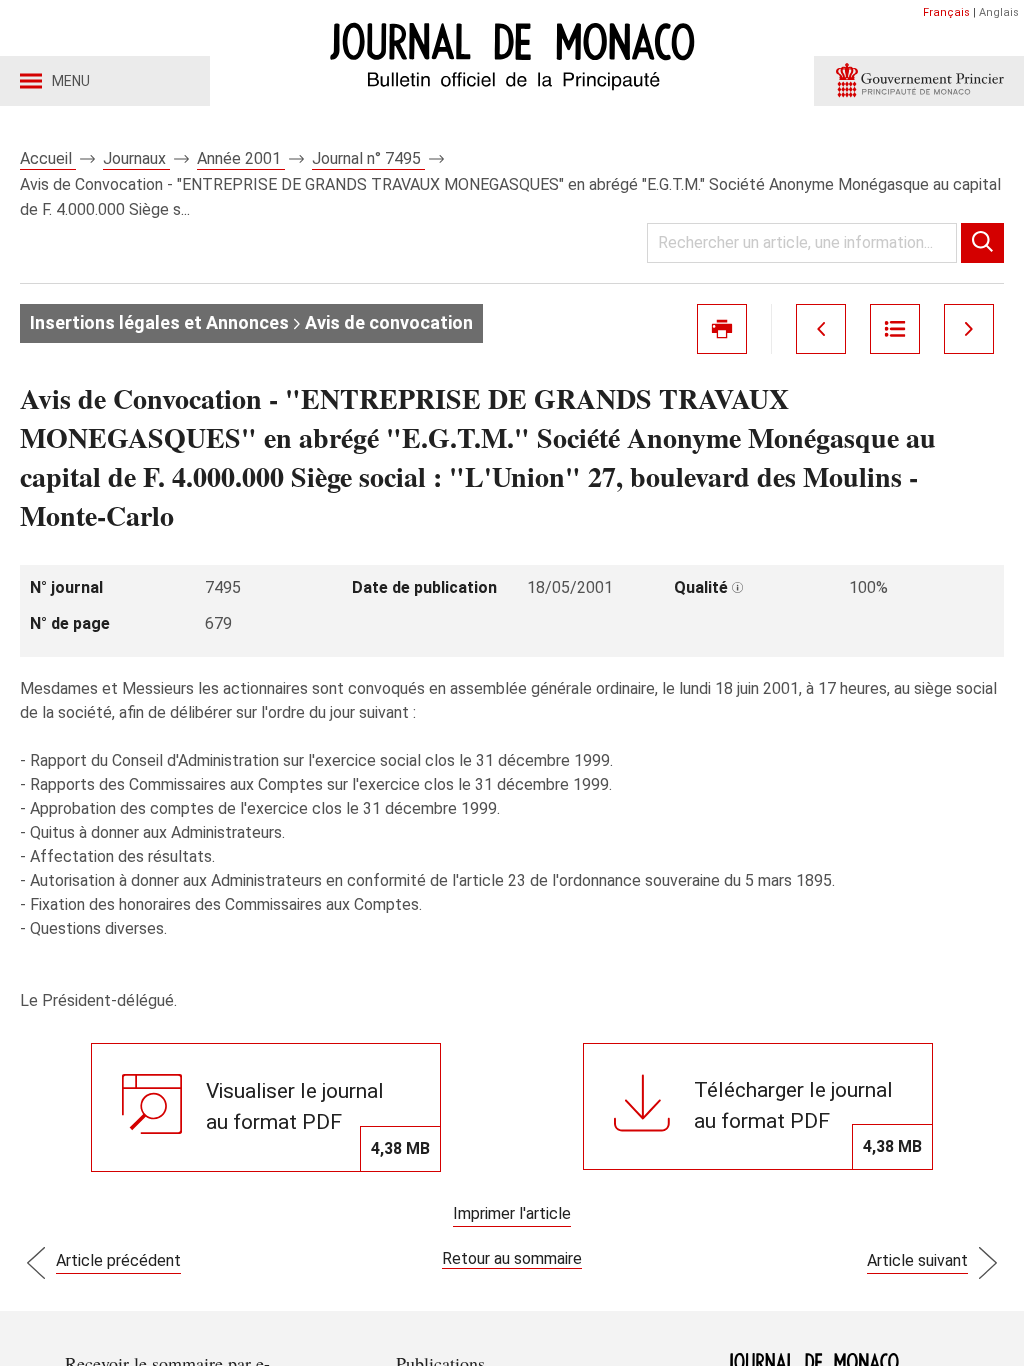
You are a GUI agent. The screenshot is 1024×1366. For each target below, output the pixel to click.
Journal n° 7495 (368, 158)
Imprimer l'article (512, 1213)
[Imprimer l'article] (722, 329)
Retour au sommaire (512, 1258)
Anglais (999, 12)
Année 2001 (241, 158)
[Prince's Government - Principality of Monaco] (919, 81)
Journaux (136, 158)
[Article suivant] (969, 329)
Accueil (48, 158)
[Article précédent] (821, 329)
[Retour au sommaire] (895, 329)
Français (946, 12)
